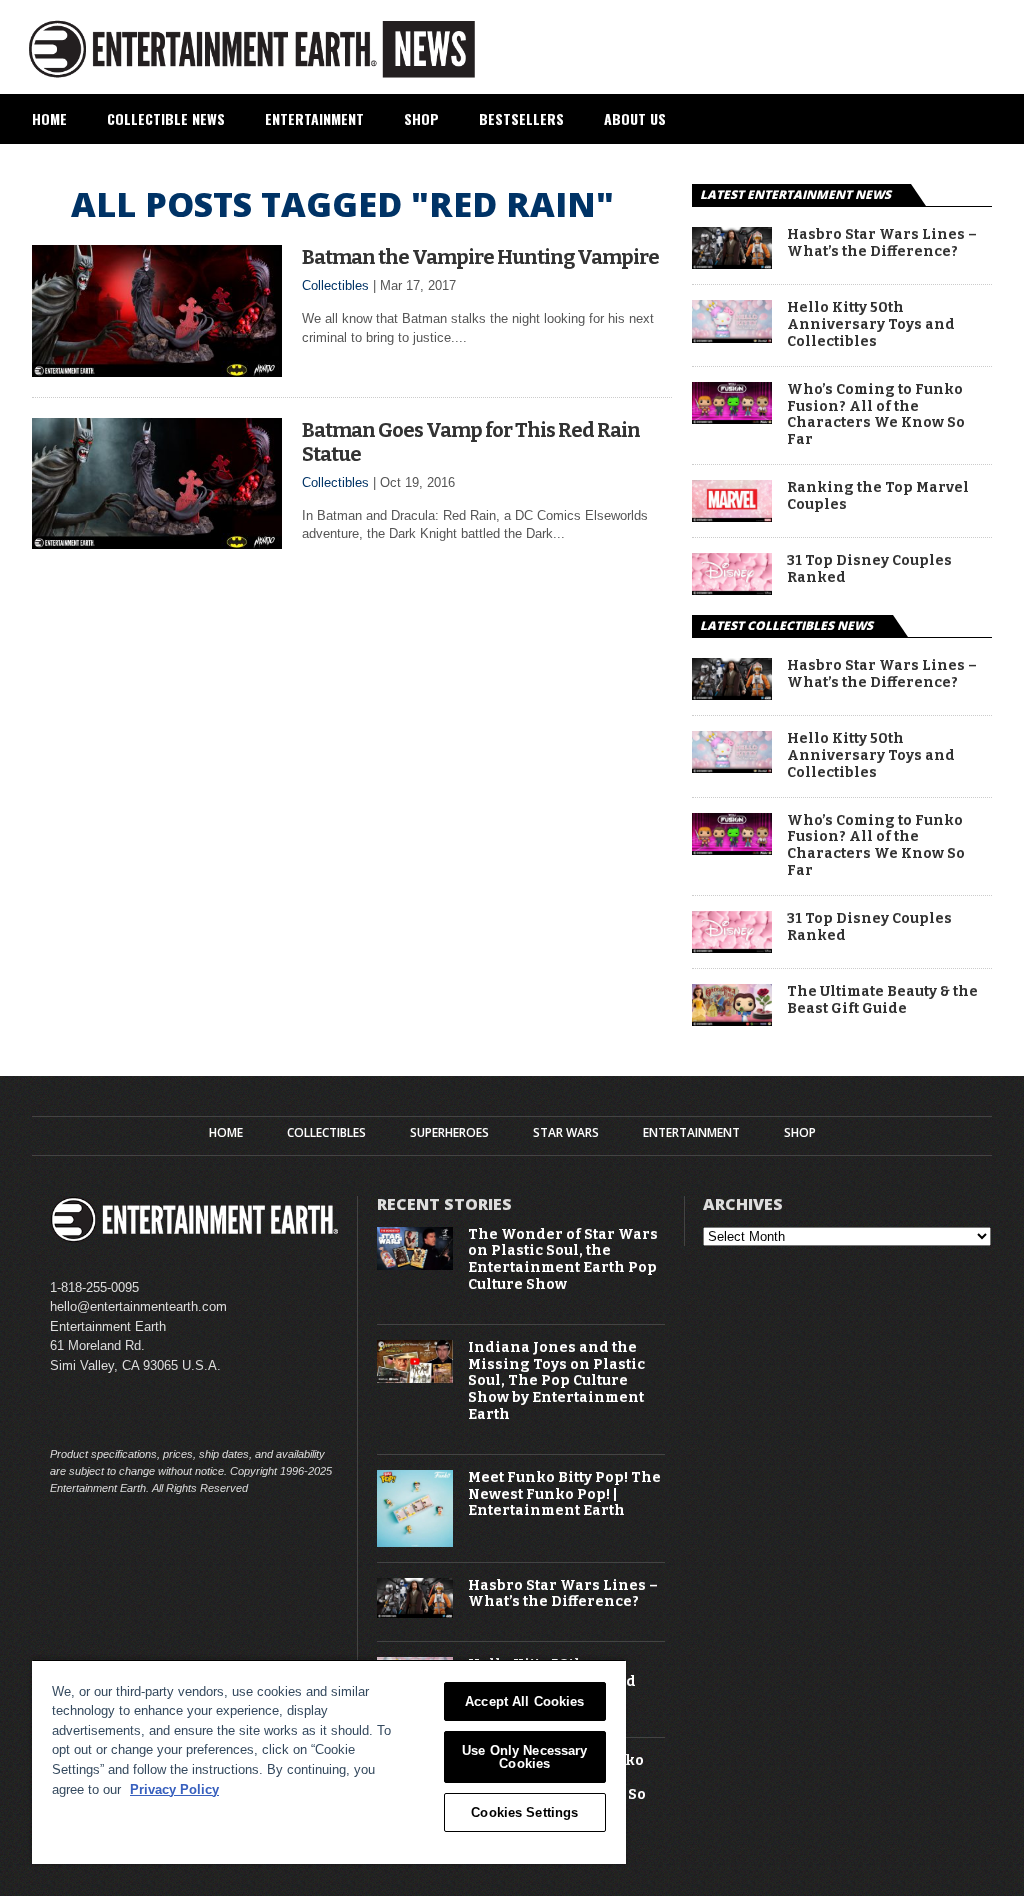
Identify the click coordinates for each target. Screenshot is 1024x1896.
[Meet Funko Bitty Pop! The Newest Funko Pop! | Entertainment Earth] (415, 1542)
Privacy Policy (174, 1789)
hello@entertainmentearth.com (138, 1306)
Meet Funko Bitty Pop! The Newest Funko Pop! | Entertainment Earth (564, 1495)
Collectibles (335, 285)
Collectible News (166, 118)
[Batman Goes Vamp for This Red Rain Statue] (157, 543)
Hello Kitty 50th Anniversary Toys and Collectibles (871, 325)
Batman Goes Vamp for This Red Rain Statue (471, 442)
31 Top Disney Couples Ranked (869, 569)
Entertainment (314, 118)
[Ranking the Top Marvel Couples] (732, 516)
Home (49, 118)
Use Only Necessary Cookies (524, 1757)
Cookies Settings (524, 1812)
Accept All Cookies (524, 1701)
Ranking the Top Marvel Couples (878, 496)
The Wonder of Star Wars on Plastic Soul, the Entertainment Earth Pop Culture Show (563, 1260)
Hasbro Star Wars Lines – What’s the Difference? (882, 243)
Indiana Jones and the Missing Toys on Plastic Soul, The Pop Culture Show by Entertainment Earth (556, 1381)
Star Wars (566, 1133)
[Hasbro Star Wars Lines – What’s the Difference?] (732, 263)
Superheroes (449, 1133)
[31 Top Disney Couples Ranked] (732, 589)
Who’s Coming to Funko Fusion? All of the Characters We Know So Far (876, 415)
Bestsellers (521, 118)
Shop (421, 118)
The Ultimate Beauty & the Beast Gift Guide (882, 1000)
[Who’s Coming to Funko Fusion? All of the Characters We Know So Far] (732, 418)
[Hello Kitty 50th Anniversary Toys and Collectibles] (732, 337)
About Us (635, 118)
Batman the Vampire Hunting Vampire (480, 257)
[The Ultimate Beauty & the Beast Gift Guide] (732, 1020)
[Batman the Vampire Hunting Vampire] (157, 371)
